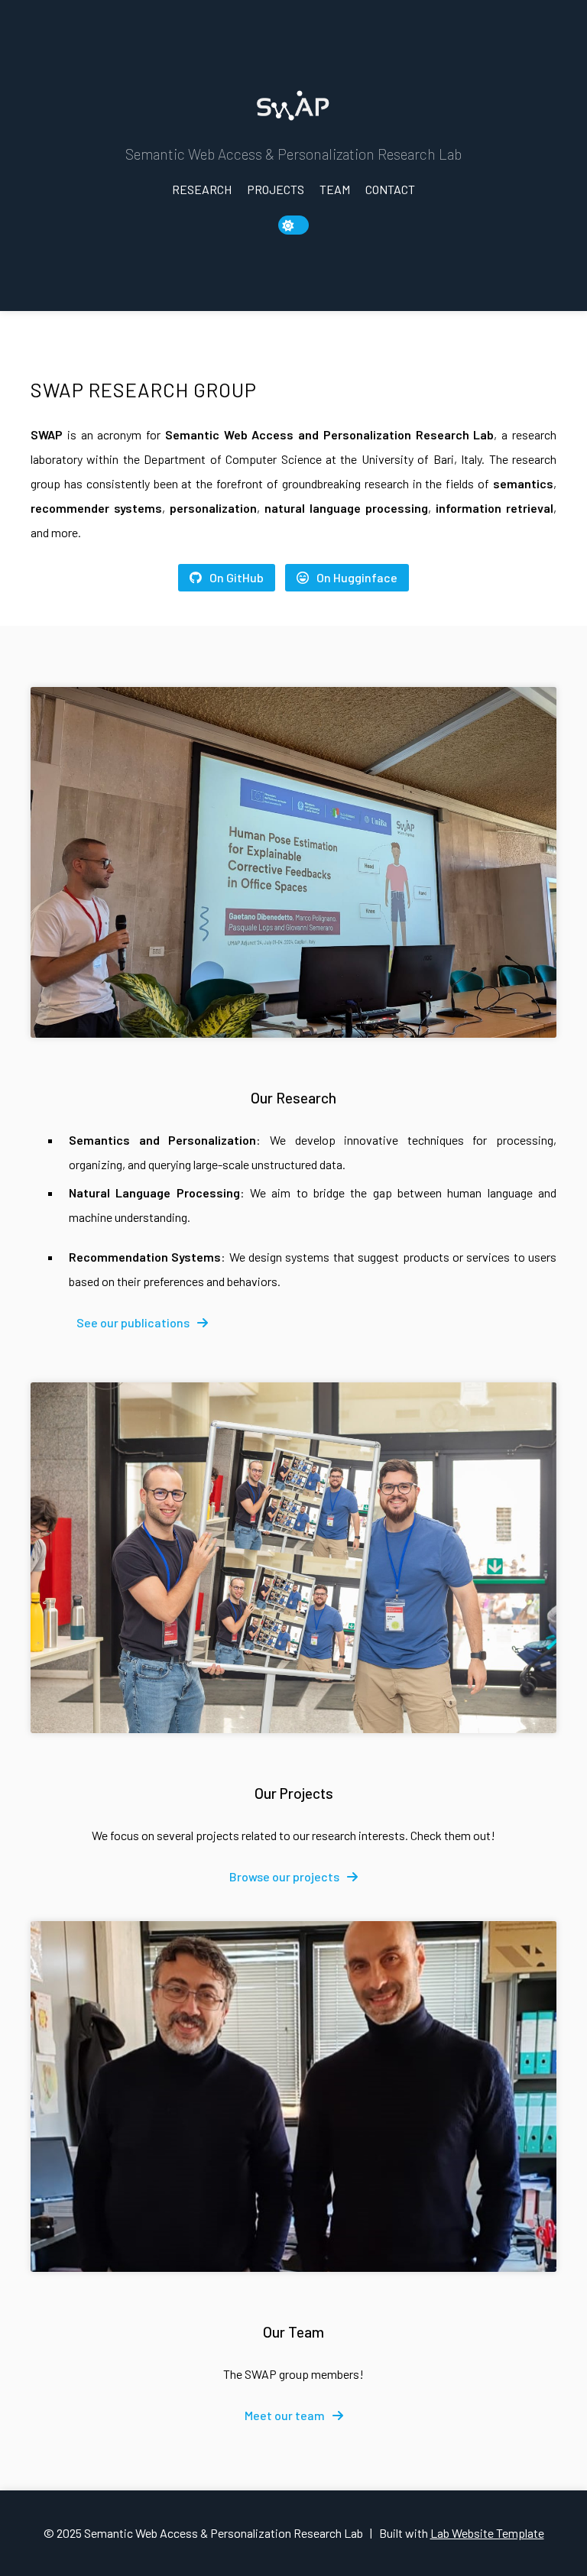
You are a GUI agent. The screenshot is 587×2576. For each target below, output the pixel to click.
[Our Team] (293, 2096)
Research (202, 189)
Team (335, 189)
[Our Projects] (293, 1558)
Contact (390, 189)
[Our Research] (293, 862)
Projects (276, 189)
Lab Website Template (487, 2533)
